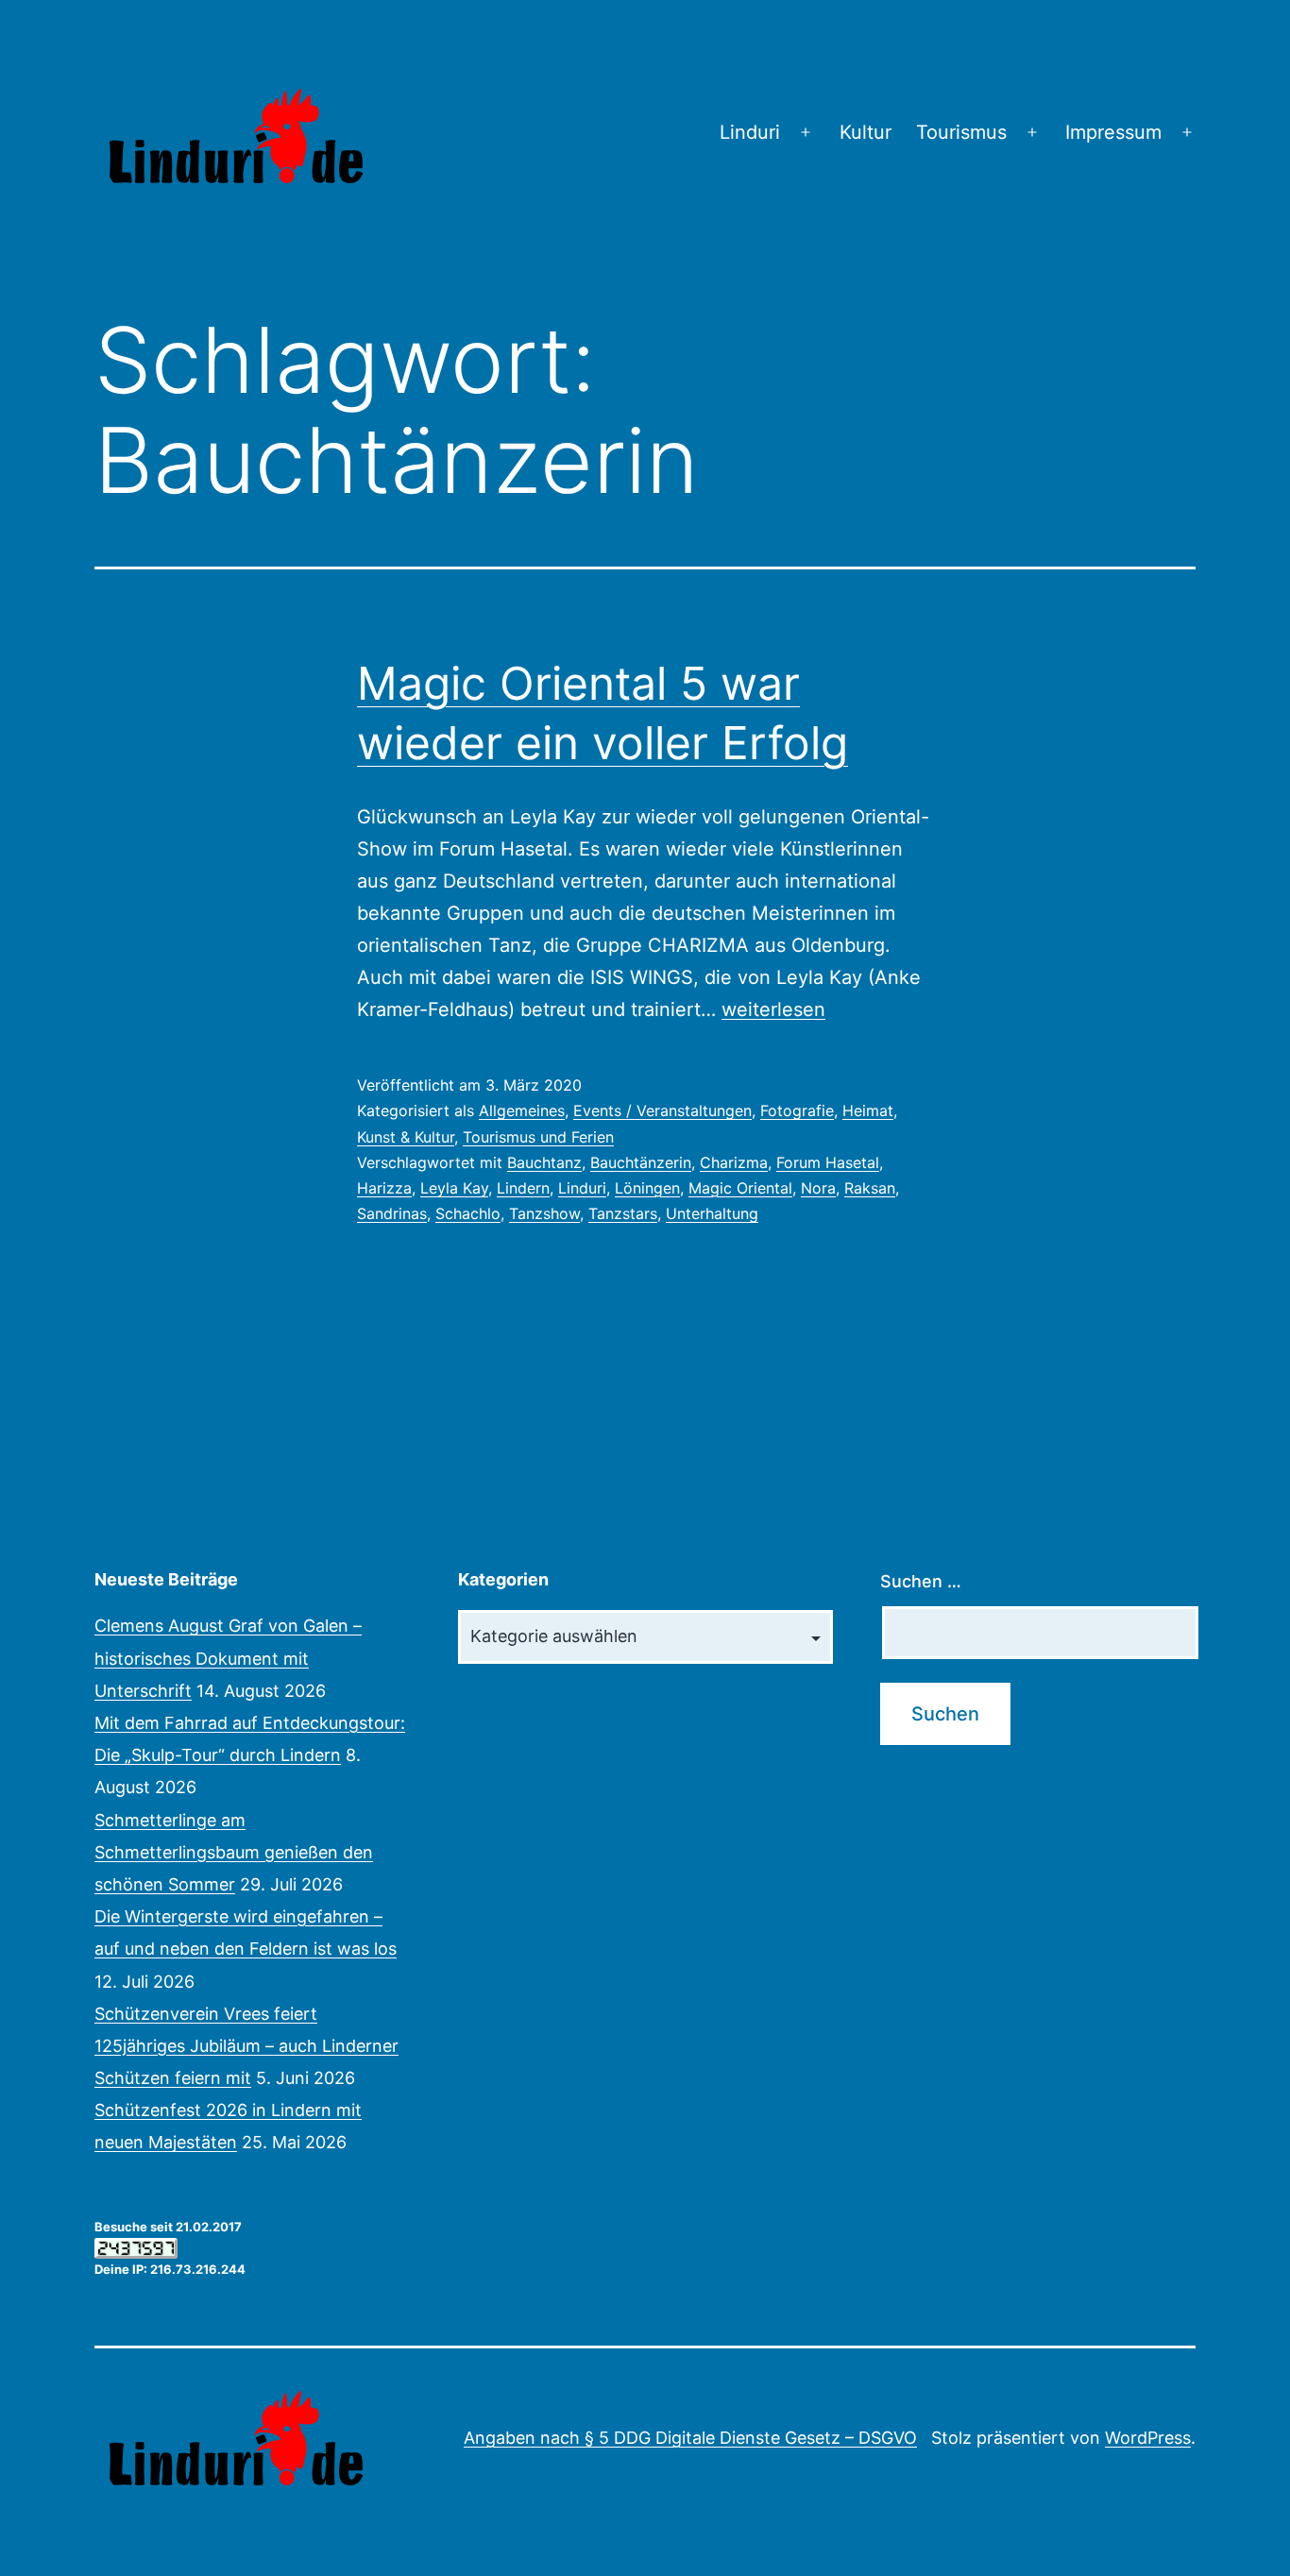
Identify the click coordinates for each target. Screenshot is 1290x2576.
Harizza (384, 1188)
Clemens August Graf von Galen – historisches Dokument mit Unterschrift (228, 1658)
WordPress (1148, 2438)
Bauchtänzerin (641, 1162)
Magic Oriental (740, 1188)
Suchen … (921, 1581)
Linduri (750, 132)
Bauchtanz (544, 1162)
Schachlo (468, 1213)
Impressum (1113, 132)
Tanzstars (623, 1213)
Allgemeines (522, 1110)
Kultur (866, 132)
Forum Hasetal (828, 1162)
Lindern (523, 1188)
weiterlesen (773, 1009)
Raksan (870, 1188)
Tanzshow (544, 1213)
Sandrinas (392, 1213)
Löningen (647, 1188)
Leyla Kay (454, 1188)
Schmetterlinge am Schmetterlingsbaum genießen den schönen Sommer (234, 1852)
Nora (818, 1188)
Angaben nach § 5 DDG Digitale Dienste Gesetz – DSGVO (690, 2438)
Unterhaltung (712, 1213)
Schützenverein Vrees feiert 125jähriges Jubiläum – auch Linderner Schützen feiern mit (246, 2046)
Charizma (734, 1162)
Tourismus (961, 132)
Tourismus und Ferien (538, 1137)
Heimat (868, 1110)
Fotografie (797, 1110)
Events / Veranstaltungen (662, 1110)
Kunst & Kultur (406, 1137)
